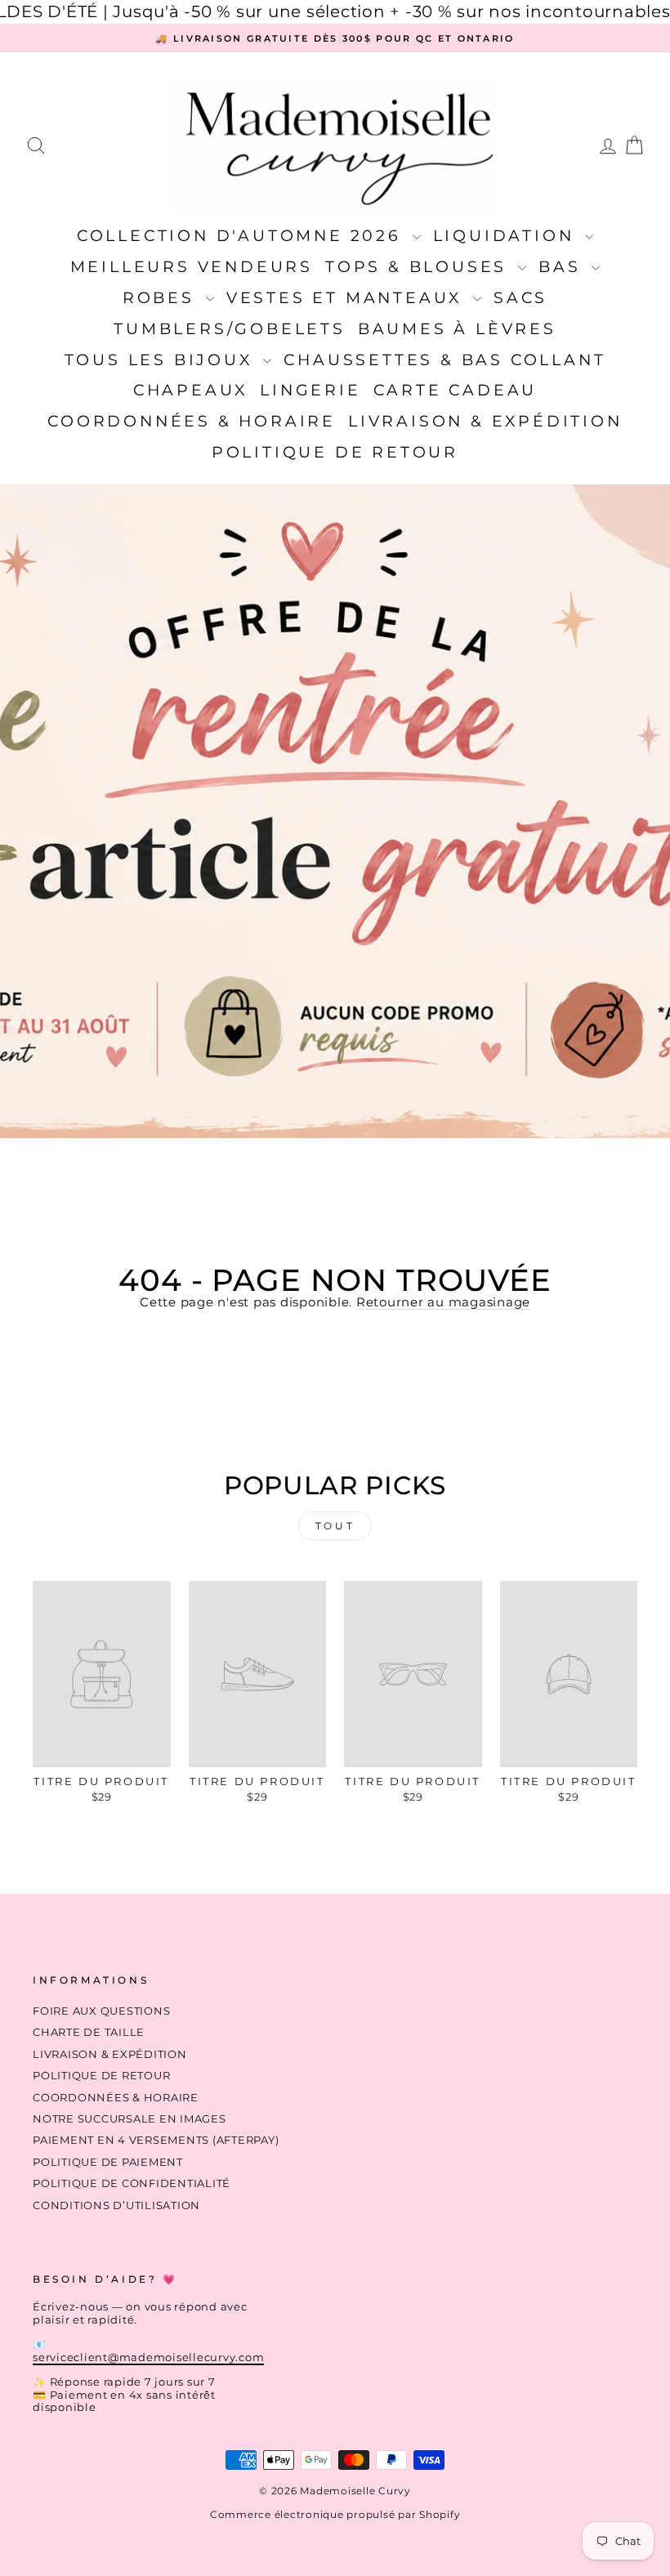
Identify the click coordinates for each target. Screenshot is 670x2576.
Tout (335, 1526)
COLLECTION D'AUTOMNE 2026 (243, 236)
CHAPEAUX (190, 390)
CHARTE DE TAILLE (89, 2032)
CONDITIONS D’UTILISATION (116, 2205)
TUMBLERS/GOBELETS (230, 329)
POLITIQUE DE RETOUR (335, 452)
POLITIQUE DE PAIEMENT (108, 2162)
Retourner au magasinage (443, 1302)
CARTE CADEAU (456, 390)
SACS (520, 298)
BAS (563, 267)
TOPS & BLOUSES (420, 267)
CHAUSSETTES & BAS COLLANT (444, 360)
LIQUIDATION (507, 236)
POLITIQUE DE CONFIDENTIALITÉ (132, 2183)
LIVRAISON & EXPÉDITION (485, 421)
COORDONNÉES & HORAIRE (192, 421)
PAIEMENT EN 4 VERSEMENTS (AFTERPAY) (156, 2140)
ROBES (162, 298)
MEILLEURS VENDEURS (192, 267)
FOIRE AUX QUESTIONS (101, 2011)
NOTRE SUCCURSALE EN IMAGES (130, 2119)
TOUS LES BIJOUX (162, 360)
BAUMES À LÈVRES (457, 329)
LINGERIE (310, 390)
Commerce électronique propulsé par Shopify (335, 2514)
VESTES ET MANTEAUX (348, 298)
